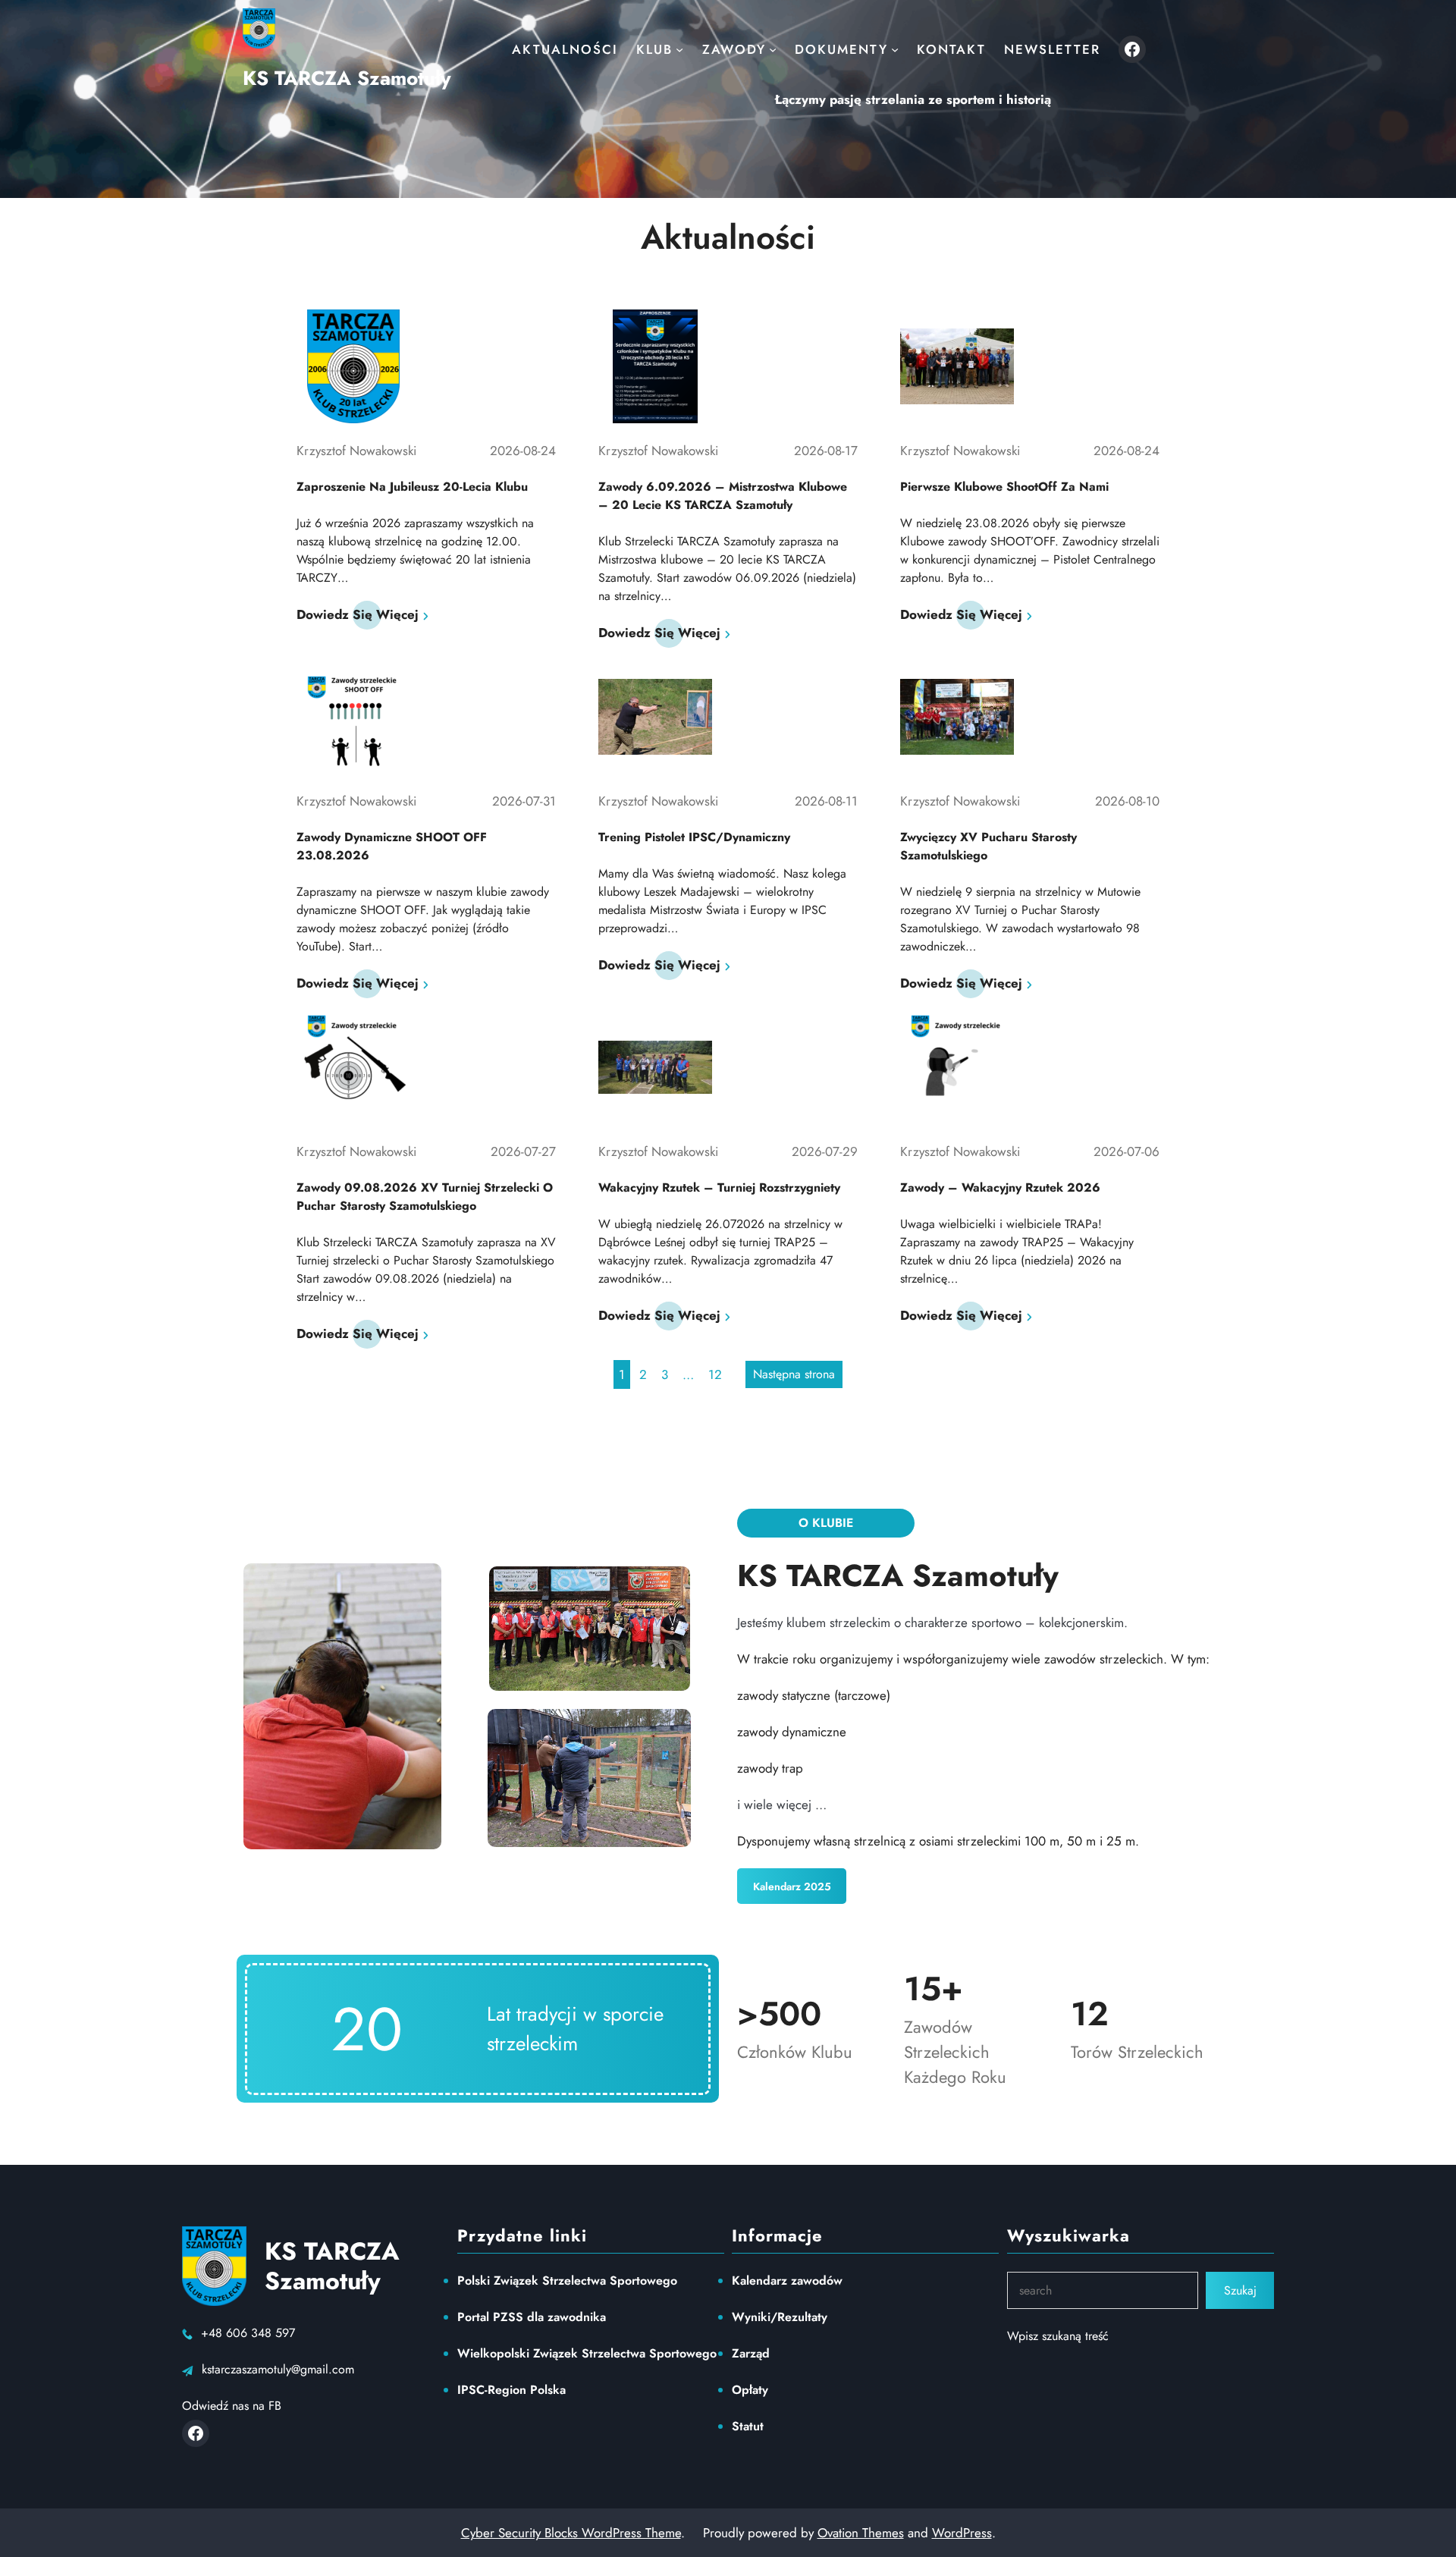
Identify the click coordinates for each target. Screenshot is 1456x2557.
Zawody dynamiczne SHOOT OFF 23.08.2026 (392, 846)
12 (715, 1374)
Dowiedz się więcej (358, 614)
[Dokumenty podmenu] (895, 49)
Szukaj (1240, 2290)
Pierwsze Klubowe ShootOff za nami (1004, 487)
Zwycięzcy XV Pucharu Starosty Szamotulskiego (988, 846)
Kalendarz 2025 (792, 1886)
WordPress (962, 2533)
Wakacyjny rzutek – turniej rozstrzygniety (719, 1187)
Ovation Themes (861, 2533)
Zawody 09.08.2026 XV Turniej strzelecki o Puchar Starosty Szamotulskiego (425, 1197)
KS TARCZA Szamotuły (347, 78)
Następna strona (794, 1374)
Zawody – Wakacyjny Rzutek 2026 (1000, 1187)
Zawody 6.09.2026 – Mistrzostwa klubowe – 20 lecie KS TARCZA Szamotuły (723, 496)
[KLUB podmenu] (679, 49)
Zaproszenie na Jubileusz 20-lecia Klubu (412, 487)
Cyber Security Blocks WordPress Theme (571, 2533)
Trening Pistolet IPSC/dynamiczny (694, 837)
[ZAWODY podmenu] (773, 49)
